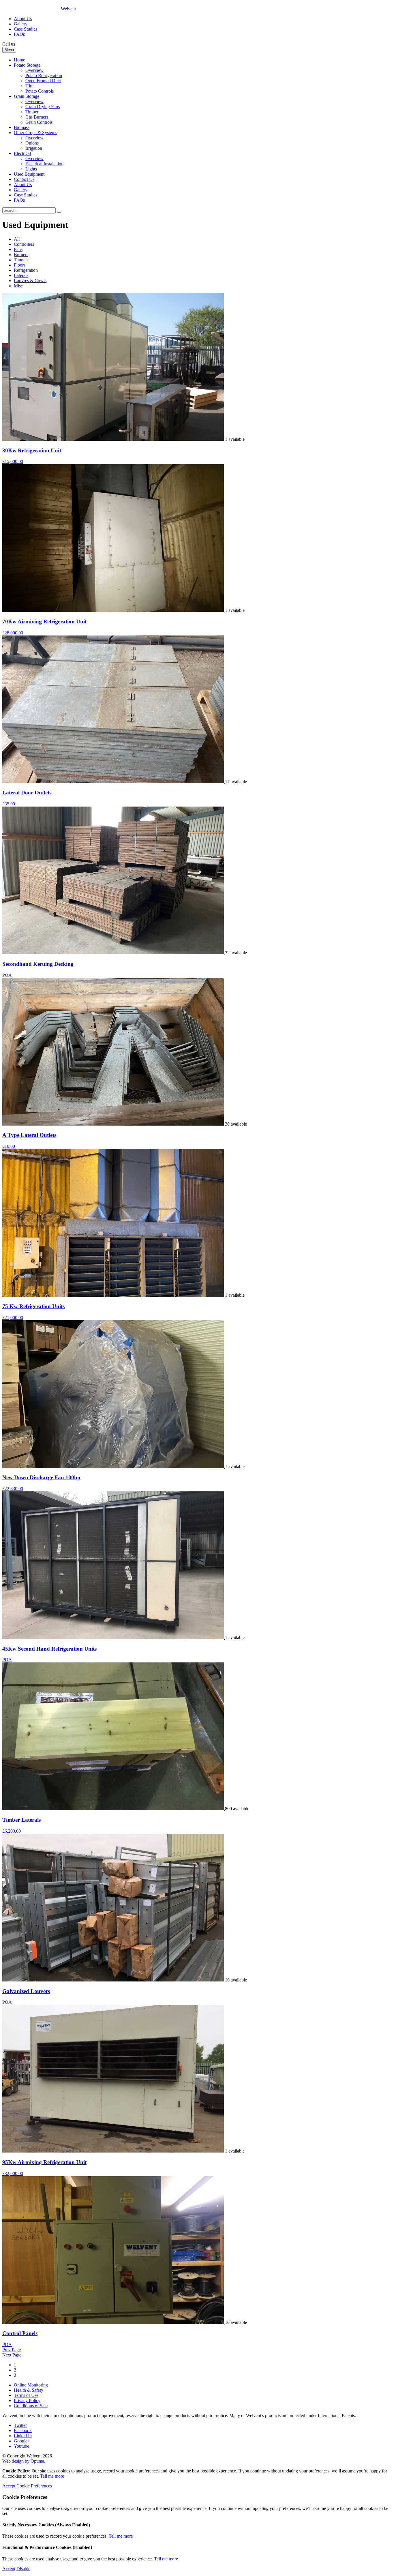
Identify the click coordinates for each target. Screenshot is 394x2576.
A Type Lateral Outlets (29, 1135)
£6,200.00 (12, 1831)
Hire (29, 86)
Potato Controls (40, 91)
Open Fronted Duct (43, 81)
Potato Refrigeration (44, 75)
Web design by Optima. (24, 2461)
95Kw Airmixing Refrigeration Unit (44, 2162)
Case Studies (26, 29)
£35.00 (9, 804)
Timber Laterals (21, 1820)
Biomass (22, 127)
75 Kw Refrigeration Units (33, 1306)
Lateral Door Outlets (27, 793)
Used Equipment (29, 174)
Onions (32, 143)
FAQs (19, 34)
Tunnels (21, 260)
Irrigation (34, 148)
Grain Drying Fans (43, 107)
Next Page (12, 2355)
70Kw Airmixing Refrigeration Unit (44, 621)
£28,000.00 (13, 633)
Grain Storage (27, 96)
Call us (9, 44)
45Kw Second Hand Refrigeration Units (49, 1649)
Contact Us (24, 179)
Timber (32, 112)
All (17, 239)
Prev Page (12, 2350)
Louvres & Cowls (30, 281)
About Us (23, 19)
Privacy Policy (27, 2400)
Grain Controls (39, 122)
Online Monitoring (31, 2385)
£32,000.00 (13, 2173)
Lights (31, 169)
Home (19, 60)
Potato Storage (27, 65)
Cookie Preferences (34, 2486)
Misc (18, 286)
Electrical (22, 153)
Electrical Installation (44, 164)
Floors (20, 265)
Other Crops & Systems (35, 133)
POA (7, 975)
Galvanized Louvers (26, 1991)
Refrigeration (26, 270)
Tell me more (52, 2476)
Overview (34, 70)
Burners (21, 255)
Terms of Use (26, 2395)
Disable (23, 2569)
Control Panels (20, 2333)
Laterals (21, 275)
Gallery (21, 24)
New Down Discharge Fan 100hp (41, 1477)
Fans (18, 249)
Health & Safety (29, 2390)
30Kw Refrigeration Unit (32, 450)
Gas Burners (37, 117)
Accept (9, 2486)
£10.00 (9, 1146)
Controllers (24, 244)
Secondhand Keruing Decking (38, 964)
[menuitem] (203, 60)
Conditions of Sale (31, 2406)
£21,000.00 (13, 1318)
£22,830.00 (13, 1489)
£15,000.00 (13, 461)
